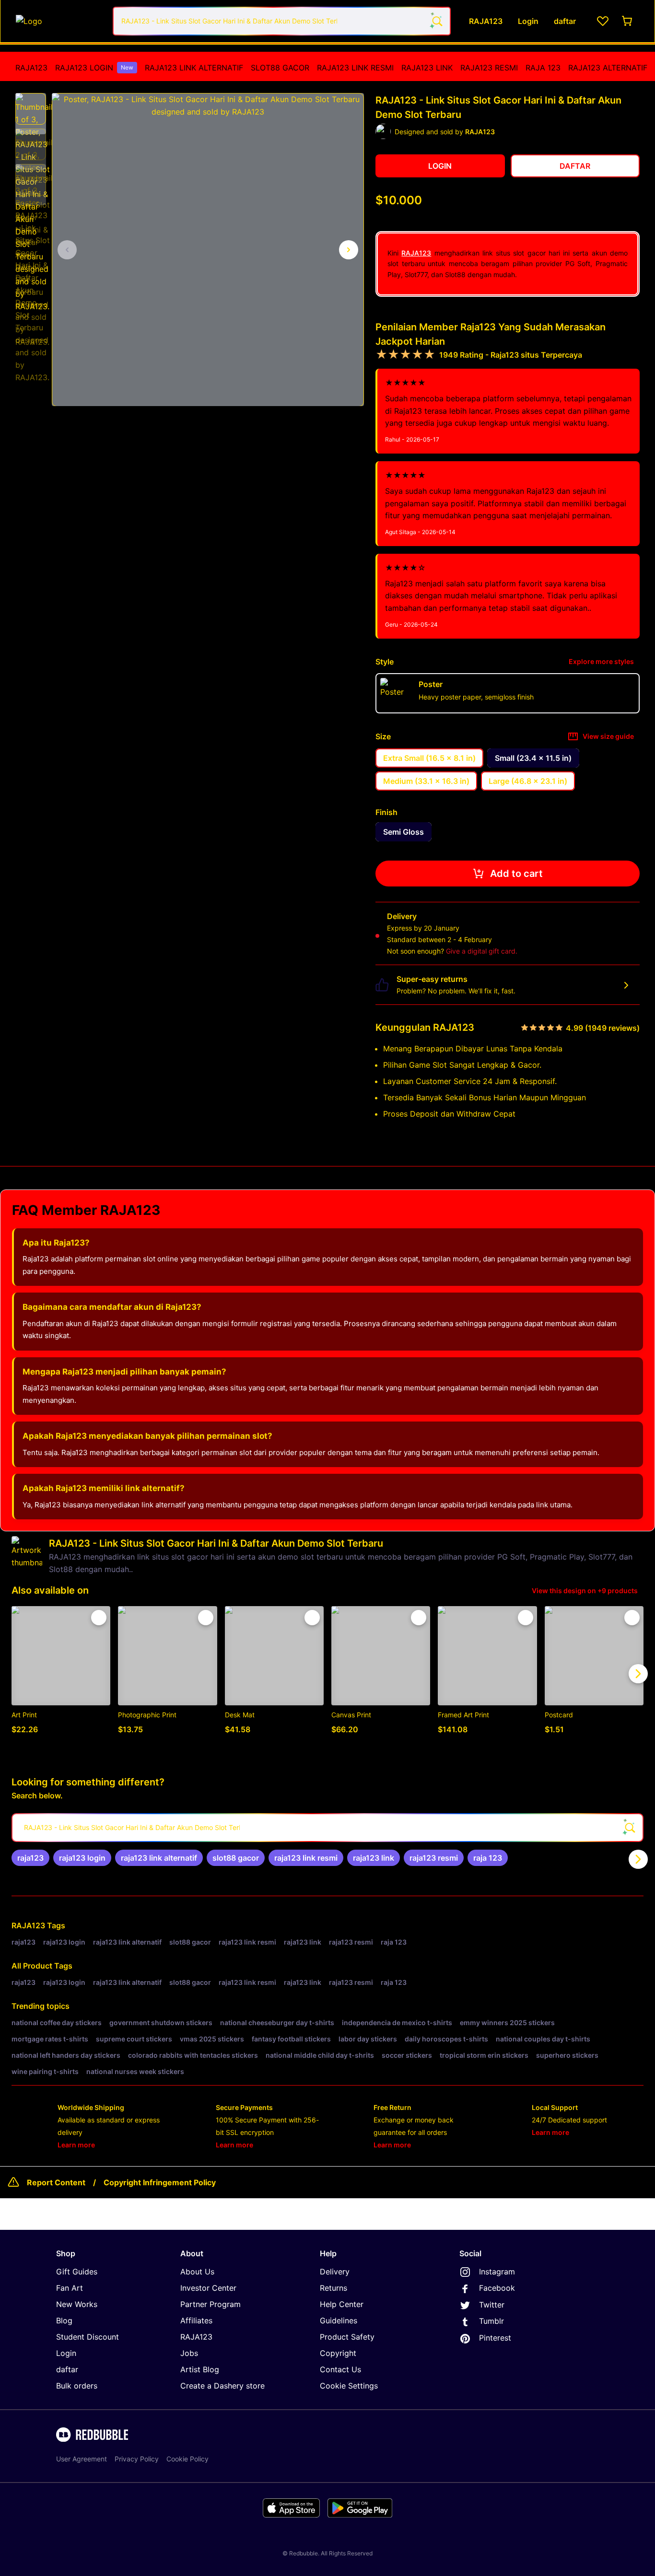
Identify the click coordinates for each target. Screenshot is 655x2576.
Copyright (338, 2353)
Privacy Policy (137, 2459)
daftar (67, 2369)
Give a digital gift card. (482, 951)
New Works (77, 2304)
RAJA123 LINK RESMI (355, 68)
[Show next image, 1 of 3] (349, 250)
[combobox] (282, 21)
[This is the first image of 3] (67, 250)
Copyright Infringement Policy (160, 2182)
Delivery (335, 2272)
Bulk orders (77, 2386)
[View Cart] (628, 21)
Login (66, 2353)
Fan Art (70, 2288)
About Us (197, 2272)
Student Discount (88, 2337)
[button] (31, 109)
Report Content (56, 2182)
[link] (30, 1858)
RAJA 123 (543, 68)
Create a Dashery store (222, 2386)
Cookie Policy (187, 2459)
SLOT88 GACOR (280, 68)
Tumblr (491, 2321)
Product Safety (347, 2337)
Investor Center (208, 2288)
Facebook (497, 2288)
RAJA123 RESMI (489, 68)
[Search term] (436, 21)
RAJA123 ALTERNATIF (608, 68)
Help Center (342, 2304)
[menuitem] (31, 68)
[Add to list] (99, 1618)
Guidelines (339, 2320)
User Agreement (82, 2459)
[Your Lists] (603, 21)
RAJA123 (31, 68)
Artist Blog (200, 2369)
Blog (64, 2320)
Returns (333, 2288)
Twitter (492, 2305)
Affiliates (196, 2320)
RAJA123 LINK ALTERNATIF (194, 68)
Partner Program (211, 2304)
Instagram (497, 2272)
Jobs (189, 2353)
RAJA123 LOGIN (94, 68)
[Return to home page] (59, 21)
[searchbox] (327, 1828)
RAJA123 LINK (427, 68)
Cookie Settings (349, 2386)
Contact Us (340, 2369)
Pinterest (495, 2338)
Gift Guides (77, 2272)
